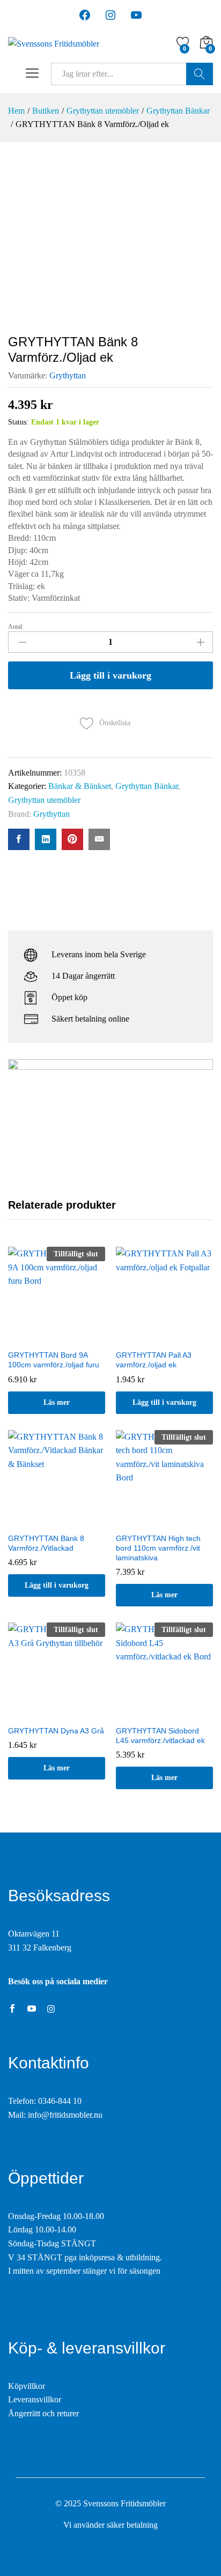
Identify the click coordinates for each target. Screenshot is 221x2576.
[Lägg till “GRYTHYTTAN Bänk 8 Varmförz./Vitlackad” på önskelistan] (57, 1521)
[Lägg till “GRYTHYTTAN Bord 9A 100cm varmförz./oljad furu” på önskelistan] (57, 1337)
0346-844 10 (60, 2101)
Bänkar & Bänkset (80, 786)
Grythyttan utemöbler (44, 800)
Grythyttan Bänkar (147, 786)
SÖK (200, 74)
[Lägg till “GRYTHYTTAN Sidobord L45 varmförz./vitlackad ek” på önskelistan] (165, 1713)
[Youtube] (32, 2009)
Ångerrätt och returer (43, 2413)
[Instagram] (51, 2009)
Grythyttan (68, 375)
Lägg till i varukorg (110, 675)
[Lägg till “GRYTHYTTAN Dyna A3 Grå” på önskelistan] (57, 1713)
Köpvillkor (27, 2386)
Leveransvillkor (35, 2399)
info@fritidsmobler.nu (65, 2115)
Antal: (16, 627)
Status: (18, 422)
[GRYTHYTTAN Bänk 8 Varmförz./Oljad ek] (19, 839)
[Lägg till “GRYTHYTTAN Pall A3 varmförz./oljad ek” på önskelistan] (165, 1337)
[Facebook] (12, 2009)
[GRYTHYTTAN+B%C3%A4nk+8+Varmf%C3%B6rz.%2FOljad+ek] (46, 839)
